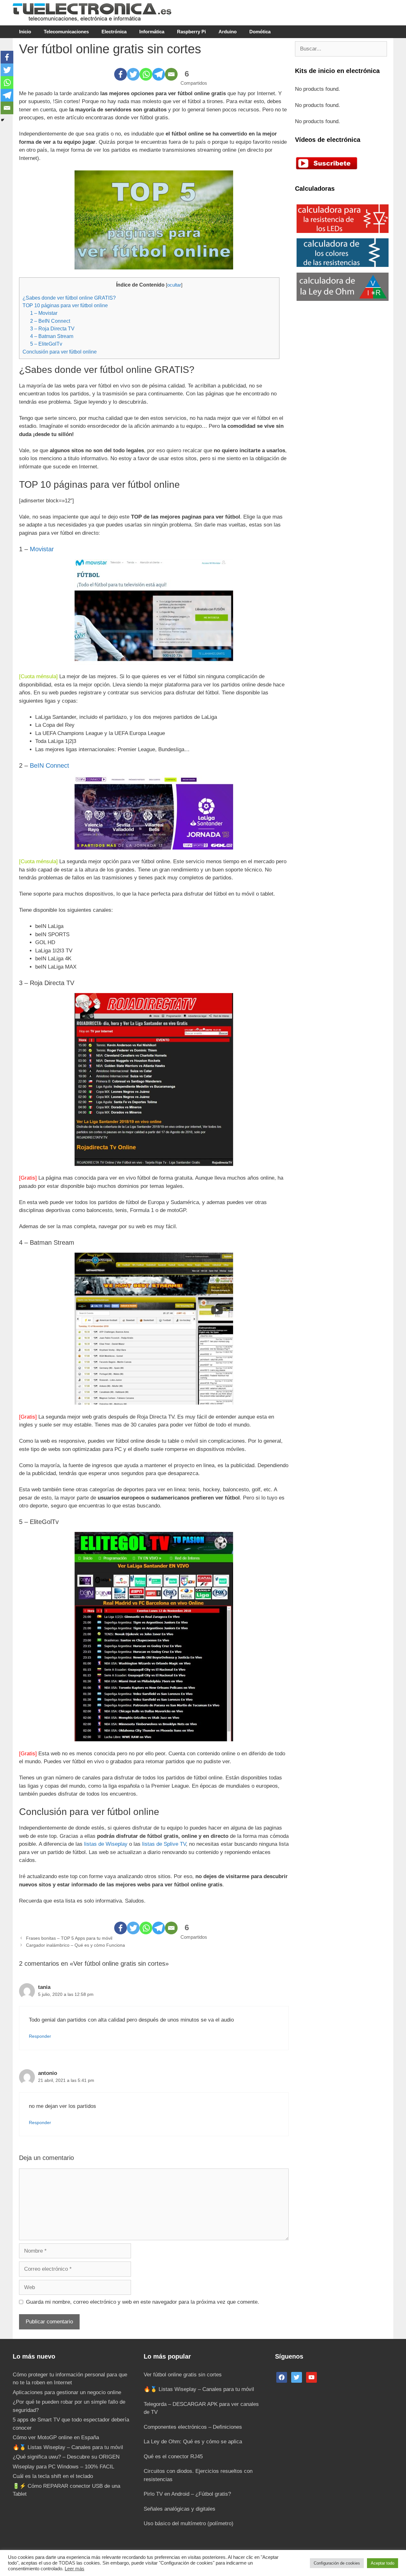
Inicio (25, 32)
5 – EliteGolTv (46, 344)
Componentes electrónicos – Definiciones (193, 2427)
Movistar (42, 549)
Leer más (75, 2569)
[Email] (171, 74)
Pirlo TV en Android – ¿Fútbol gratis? (187, 2494)
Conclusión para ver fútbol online (60, 352)
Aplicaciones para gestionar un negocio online (67, 2392)
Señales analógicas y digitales (180, 2509)
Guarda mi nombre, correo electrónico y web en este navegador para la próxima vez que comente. (143, 2302)
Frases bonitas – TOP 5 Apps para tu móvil (69, 1938)
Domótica (260, 32)
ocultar (174, 285)
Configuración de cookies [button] (337, 2563)
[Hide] (3, 120)
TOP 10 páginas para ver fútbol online (65, 305)
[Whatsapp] (146, 74)
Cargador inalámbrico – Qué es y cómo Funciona (75, 1945)
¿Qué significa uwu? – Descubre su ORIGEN (66, 2457)
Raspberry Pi (191, 32)
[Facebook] (121, 74)
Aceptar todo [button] (383, 2563)
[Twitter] (133, 74)
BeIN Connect (49, 765)
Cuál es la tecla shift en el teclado (53, 2476)
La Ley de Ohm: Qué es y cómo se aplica (193, 2442)
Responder (40, 2036)
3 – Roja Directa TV (52, 328)
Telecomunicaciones (66, 32)
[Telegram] (159, 74)
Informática (152, 32)
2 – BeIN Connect (50, 321)
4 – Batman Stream (52, 336)
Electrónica (114, 32)
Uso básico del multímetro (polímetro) (189, 2523)
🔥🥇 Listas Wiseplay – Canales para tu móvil (68, 2447)
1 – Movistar (44, 313)
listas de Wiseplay (106, 1844)
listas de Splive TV (164, 1844)
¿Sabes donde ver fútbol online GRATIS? (69, 298)
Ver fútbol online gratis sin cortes (183, 2375)
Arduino (228, 32)
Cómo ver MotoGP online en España (56, 2437)
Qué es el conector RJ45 (173, 2457)
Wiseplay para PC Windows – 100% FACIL (63, 2467)
